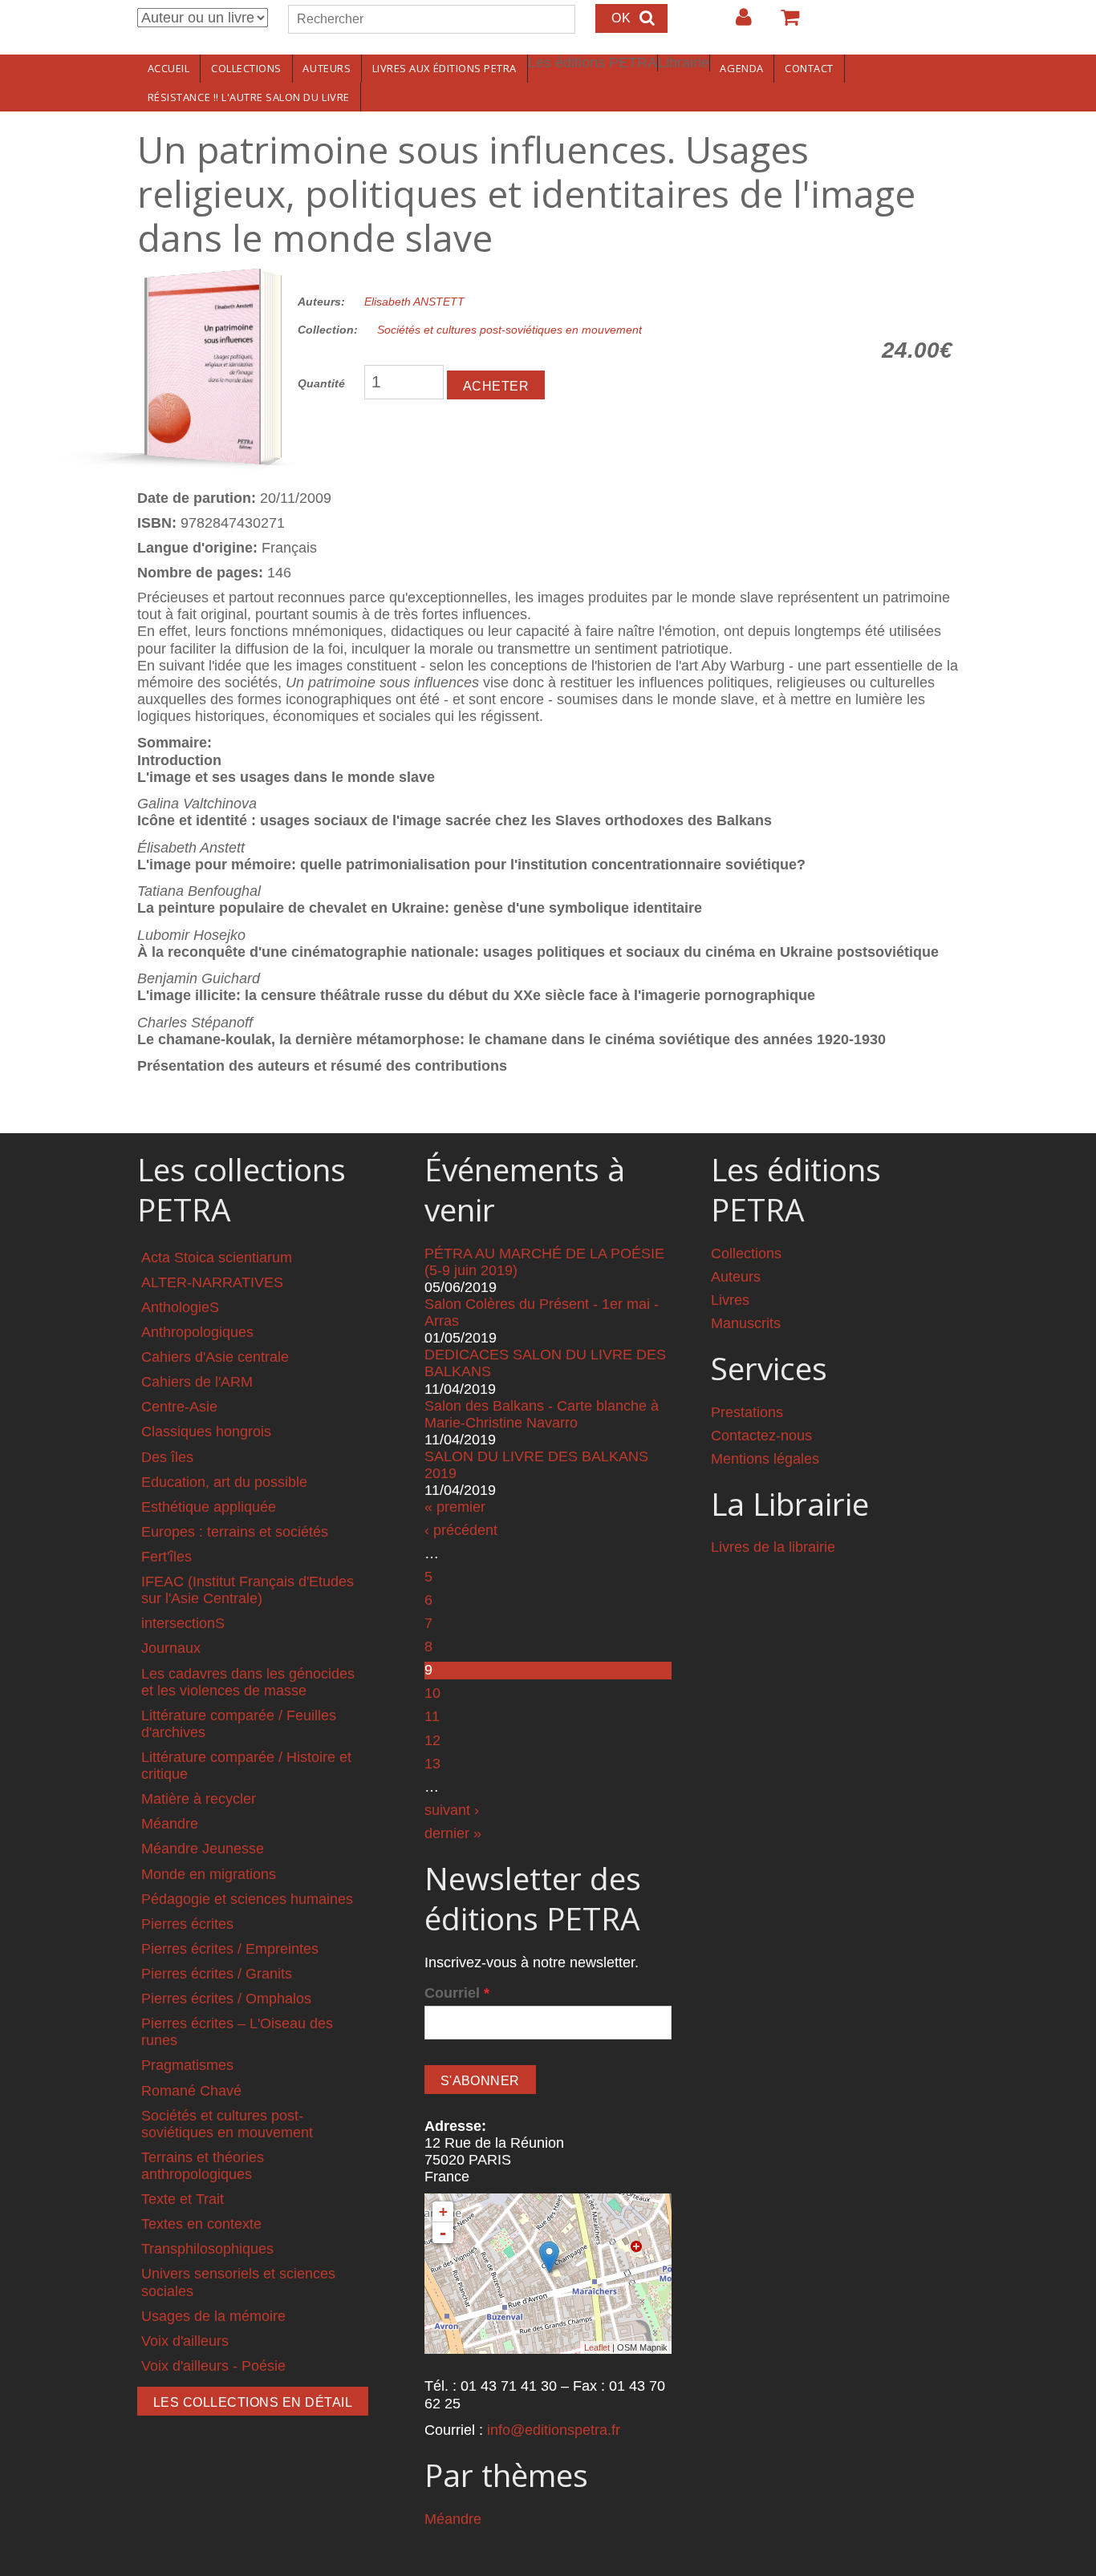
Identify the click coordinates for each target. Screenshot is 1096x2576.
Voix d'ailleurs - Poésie (213, 2366)
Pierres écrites (187, 1924)
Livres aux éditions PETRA (444, 68)
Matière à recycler (199, 1799)
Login (736, 23)
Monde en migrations (209, 1874)
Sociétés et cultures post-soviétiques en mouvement (509, 330)
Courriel (457, 1993)
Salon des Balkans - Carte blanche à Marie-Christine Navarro (542, 1414)
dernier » (453, 1833)
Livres (730, 1300)
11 (432, 1716)
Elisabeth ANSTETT (414, 302)
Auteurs (327, 68)
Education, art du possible (224, 1482)
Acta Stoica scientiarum (217, 1258)
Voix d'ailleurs (185, 2341)
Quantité (321, 383)
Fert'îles (166, 1557)
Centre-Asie (179, 1407)
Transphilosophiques (207, 2249)
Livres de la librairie (773, 1547)
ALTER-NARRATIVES (212, 1282)
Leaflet (597, 2347)
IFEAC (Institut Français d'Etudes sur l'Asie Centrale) (248, 1590)
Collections (246, 68)
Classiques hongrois (206, 1432)
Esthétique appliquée (209, 1507)
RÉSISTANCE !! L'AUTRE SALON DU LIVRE (249, 97)
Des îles (167, 1457)
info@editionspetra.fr (554, 2430)
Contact (809, 68)
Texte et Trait (183, 2199)
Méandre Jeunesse (203, 1849)
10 (432, 1693)
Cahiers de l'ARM (197, 1382)
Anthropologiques (197, 1332)
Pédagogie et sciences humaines (247, 1899)
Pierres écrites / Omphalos (226, 1999)
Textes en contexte (201, 2224)
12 (432, 1740)
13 (432, 1764)
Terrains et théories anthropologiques (203, 2166)
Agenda (741, 68)
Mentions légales (765, 1459)
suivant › (452, 1810)
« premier (455, 1507)
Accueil (169, 68)
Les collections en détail (253, 2402)
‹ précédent (461, 1530)
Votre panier (783, 23)
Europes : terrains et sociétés (235, 1532)
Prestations (747, 1412)
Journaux (171, 1648)
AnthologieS (180, 1307)
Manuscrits (746, 1323)
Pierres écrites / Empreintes (230, 1949)
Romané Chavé (191, 2091)
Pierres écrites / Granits (217, 1974)
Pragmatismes (187, 2065)
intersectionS (183, 1623)
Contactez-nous (761, 1436)
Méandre (170, 1824)
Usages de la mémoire (213, 2316)
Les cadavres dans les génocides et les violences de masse (248, 1682)
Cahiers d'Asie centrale (215, 1357)
